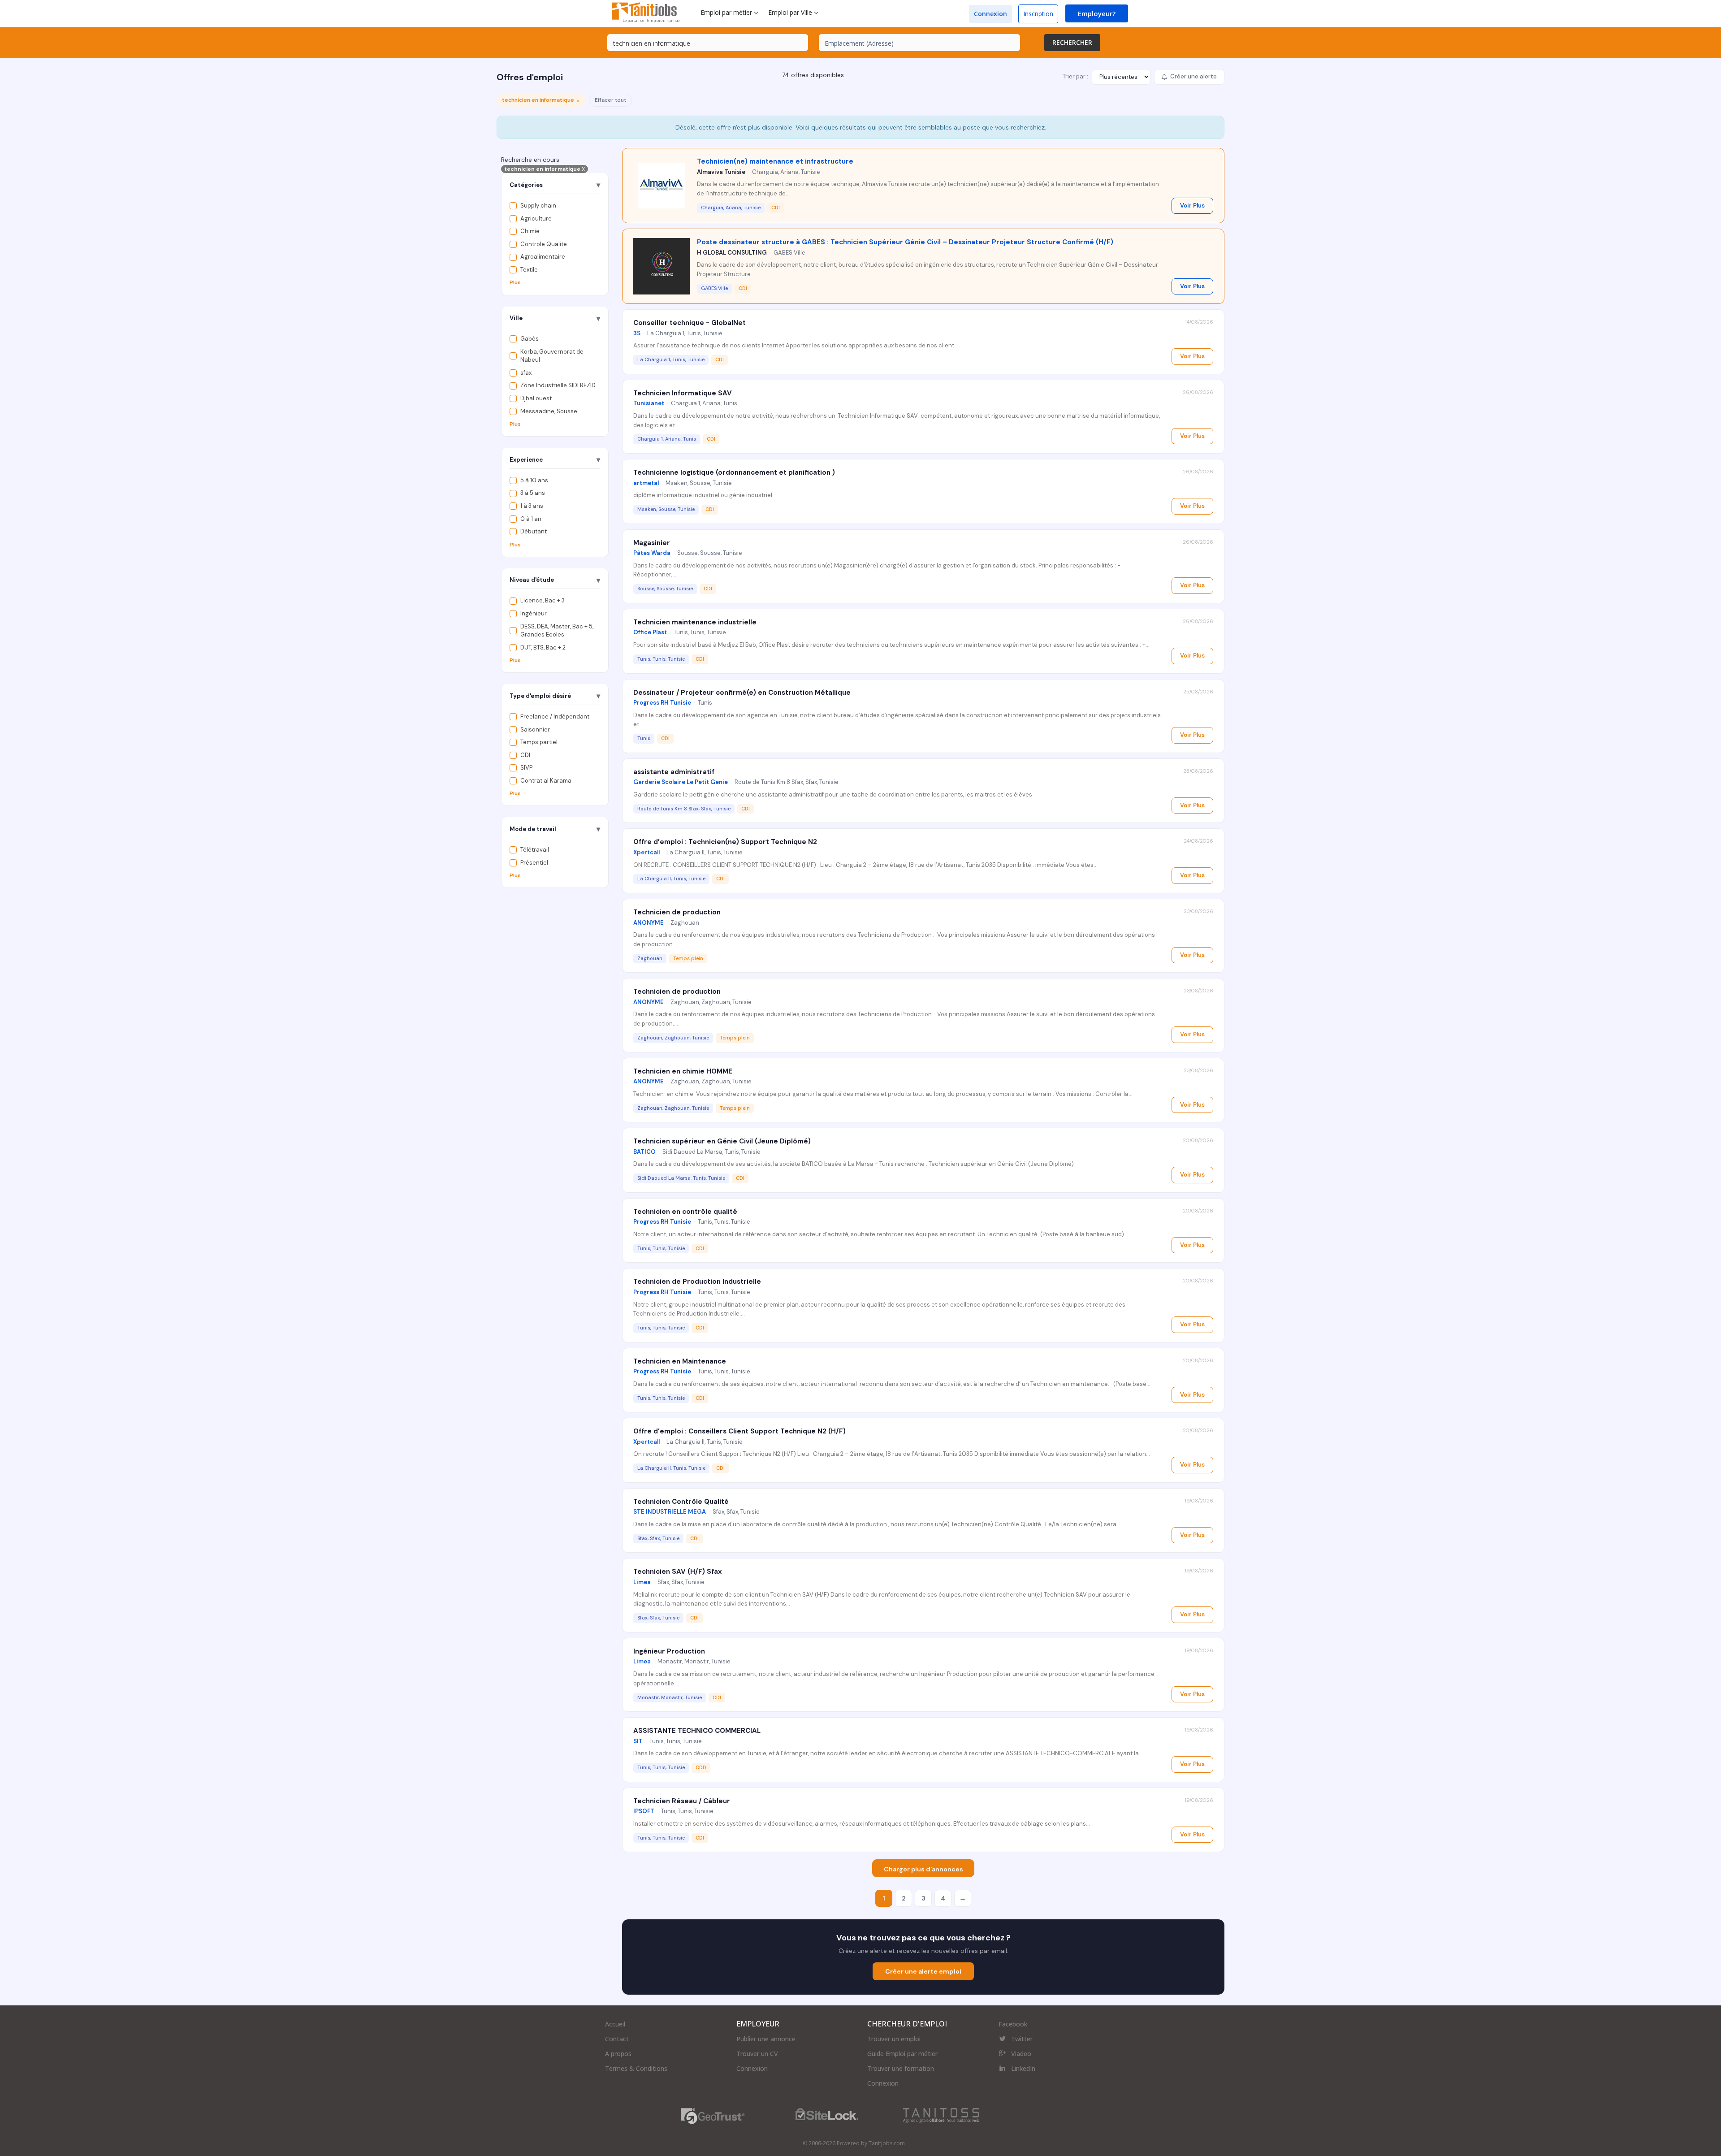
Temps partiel (539, 742)
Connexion (990, 14)
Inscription (1038, 14)
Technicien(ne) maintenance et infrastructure (775, 161)
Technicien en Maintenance (680, 1361)
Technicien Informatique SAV (683, 393)
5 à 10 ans (534, 480)
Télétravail (535, 850)
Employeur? (1097, 13)
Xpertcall (646, 852)
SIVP (526, 768)
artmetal (646, 483)
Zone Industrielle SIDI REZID (558, 386)
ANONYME (649, 923)
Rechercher (1072, 42)
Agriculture (536, 219)
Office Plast (650, 632)
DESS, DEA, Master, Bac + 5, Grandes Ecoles (557, 631)
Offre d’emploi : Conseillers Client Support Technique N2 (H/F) (739, 1431)
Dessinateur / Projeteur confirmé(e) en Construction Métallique (742, 693)
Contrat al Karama (546, 781)
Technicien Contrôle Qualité (681, 1502)
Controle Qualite (544, 244)
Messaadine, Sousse (549, 411)
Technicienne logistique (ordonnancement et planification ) (734, 472)
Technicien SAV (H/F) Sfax (678, 1572)
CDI (525, 755)
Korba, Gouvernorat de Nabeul (552, 356)
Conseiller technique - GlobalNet (690, 323)
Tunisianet (649, 403)
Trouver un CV (757, 2054)
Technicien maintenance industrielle (695, 622)
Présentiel (534, 863)
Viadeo (1021, 2054)
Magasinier (652, 543)
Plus (515, 283)
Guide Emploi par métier (902, 2054)
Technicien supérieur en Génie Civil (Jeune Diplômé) (722, 1141)
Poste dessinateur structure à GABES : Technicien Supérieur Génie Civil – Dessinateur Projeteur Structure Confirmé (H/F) (905, 242)
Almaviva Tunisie (721, 172)
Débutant (534, 531)
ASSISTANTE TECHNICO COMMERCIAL (697, 1731)
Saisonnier (535, 729)
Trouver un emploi (894, 2039)
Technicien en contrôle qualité (685, 1212)
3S (637, 333)
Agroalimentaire (543, 257)
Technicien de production (677, 912)
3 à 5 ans (533, 493)
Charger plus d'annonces (923, 1869)
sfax (526, 373)
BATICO (644, 1152)
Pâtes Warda (652, 553)
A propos (618, 2054)
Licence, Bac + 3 (543, 601)
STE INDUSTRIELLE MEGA (670, 1512)
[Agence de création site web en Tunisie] (941, 2115)
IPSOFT (644, 1811)
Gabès (530, 339)
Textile (529, 270)
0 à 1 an (531, 519)
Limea (642, 1582)
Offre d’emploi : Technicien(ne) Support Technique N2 (725, 842)
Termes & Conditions (636, 2068)
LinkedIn (1023, 2068)
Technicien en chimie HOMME (683, 1071)
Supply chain (538, 206)
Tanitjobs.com (887, 2143)
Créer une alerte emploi (923, 1971)
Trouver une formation (901, 2068)
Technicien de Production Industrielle (697, 1281)
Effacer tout (610, 100)
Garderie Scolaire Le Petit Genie (681, 782)
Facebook (1013, 2024)
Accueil (615, 2024)
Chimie (530, 231)
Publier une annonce (766, 2039)
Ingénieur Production (669, 1651)
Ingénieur (534, 613)
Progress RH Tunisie (662, 703)
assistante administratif (674, 772)
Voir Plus (1192, 206)
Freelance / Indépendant (555, 717)
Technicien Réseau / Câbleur (682, 1801)
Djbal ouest (536, 398)
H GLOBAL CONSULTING (732, 253)
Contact (617, 2039)
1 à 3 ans (532, 506)
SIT (638, 1741)
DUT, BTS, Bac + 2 (543, 647)
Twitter (1022, 2039)
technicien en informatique (545, 169)
